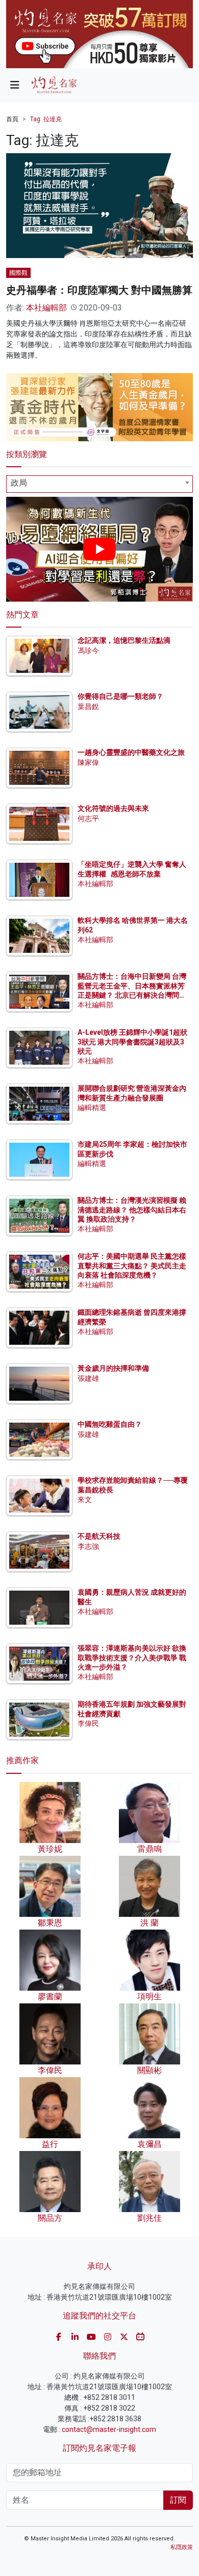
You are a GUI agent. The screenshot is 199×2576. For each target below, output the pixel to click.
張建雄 (88, 1378)
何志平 (88, 818)
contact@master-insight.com (109, 2429)
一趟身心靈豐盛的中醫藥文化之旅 (131, 752)
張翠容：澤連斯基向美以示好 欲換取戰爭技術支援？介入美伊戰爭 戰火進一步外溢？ (132, 1657)
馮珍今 (88, 650)
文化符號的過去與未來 (113, 808)
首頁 (12, 119)
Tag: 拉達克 (46, 119)
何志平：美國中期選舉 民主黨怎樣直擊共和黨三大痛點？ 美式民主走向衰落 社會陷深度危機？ (132, 1265)
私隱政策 (182, 2547)
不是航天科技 (99, 1536)
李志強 (88, 1546)
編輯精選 (92, 1108)
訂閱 (178, 2500)
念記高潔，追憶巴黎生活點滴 (124, 640)
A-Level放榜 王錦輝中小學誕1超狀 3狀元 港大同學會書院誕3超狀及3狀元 (132, 1041)
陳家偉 (88, 762)
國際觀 (18, 273)
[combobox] (99, 484)
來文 (85, 1499)
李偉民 (88, 1723)
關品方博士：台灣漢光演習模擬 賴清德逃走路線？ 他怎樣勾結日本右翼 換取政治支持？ (132, 1209)
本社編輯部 (46, 308)
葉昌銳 (88, 706)
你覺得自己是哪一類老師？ (120, 696)
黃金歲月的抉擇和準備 (113, 1368)
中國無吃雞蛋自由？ (110, 1424)
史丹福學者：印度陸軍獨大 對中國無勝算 (99, 290)
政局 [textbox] (19, 483)
